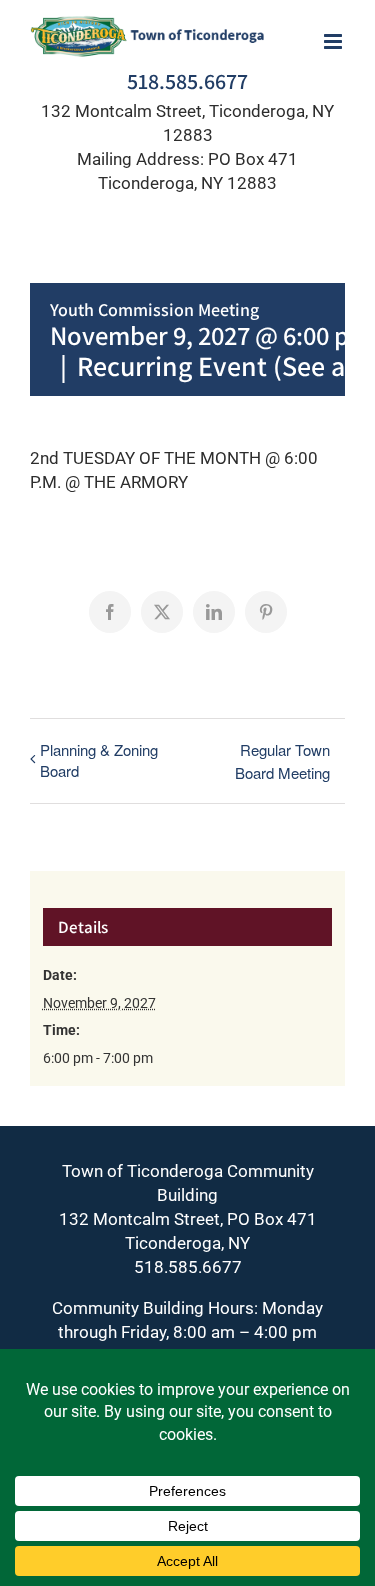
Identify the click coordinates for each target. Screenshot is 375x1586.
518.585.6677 (187, 81)
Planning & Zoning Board (99, 760)
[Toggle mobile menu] (334, 41)
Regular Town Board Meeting (282, 761)
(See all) (320, 365)
